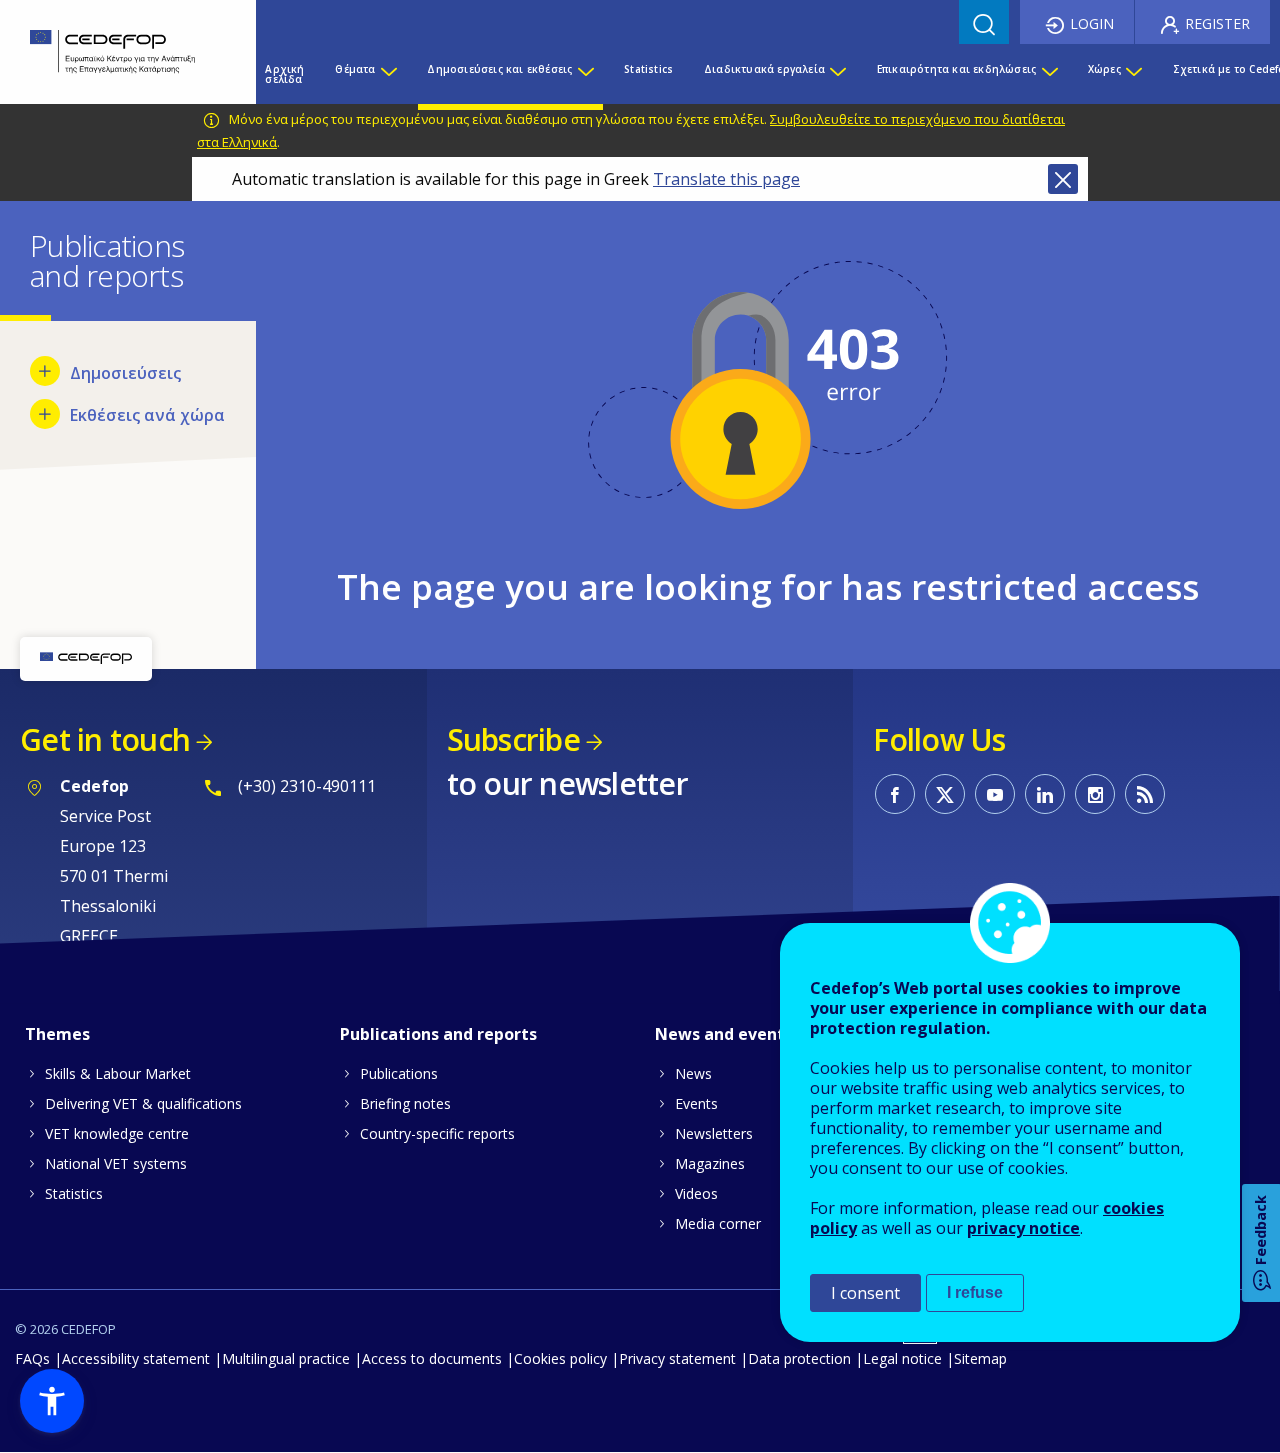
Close (1063, 179)
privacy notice (1023, 1228)
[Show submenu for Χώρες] (1133, 74)
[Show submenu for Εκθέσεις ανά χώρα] (45, 414)
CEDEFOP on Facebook (895, 794)
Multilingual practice (286, 1358)
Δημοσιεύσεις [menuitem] (125, 373)
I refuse (975, 1292)
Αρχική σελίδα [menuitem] (284, 74)
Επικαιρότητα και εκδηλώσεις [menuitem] (956, 69)
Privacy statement (677, 1358)
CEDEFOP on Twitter (945, 794)
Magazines (710, 1163)
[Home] (113, 52)
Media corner (718, 1223)
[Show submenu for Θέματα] (388, 74)
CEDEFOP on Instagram (1095, 794)
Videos (696, 1193)
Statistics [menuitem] (648, 69)
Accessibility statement (136, 1358)
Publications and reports (438, 1034)
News (693, 1073)
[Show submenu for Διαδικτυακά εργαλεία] (837, 74)
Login (1092, 23)
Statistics (74, 1193)
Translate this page (726, 179)
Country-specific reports (437, 1133)
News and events (724, 1034)
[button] (52, 1401)
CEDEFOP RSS (1145, 794)
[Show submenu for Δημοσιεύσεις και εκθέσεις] (585, 74)
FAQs (32, 1358)
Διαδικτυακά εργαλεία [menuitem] (764, 69)
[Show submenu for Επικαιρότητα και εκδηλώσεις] (1049, 74)
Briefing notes (405, 1103)
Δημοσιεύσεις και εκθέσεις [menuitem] (499, 69)
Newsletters (714, 1133)
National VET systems (116, 1163)
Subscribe (513, 739)
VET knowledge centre (117, 1133)
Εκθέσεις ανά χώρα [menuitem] (147, 415)
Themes (57, 1034)
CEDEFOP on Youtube (995, 794)
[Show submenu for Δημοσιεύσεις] (45, 371)
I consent (865, 1293)
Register (1217, 23)
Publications (399, 1073)
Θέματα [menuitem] (355, 69)
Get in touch (105, 739)
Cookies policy (560, 1358)
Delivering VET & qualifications (143, 1103)
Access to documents (432, 1358)
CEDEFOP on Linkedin (1045, 794)
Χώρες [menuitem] (1104, 69)
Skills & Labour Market (118, 1073)
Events (696, 1103)
